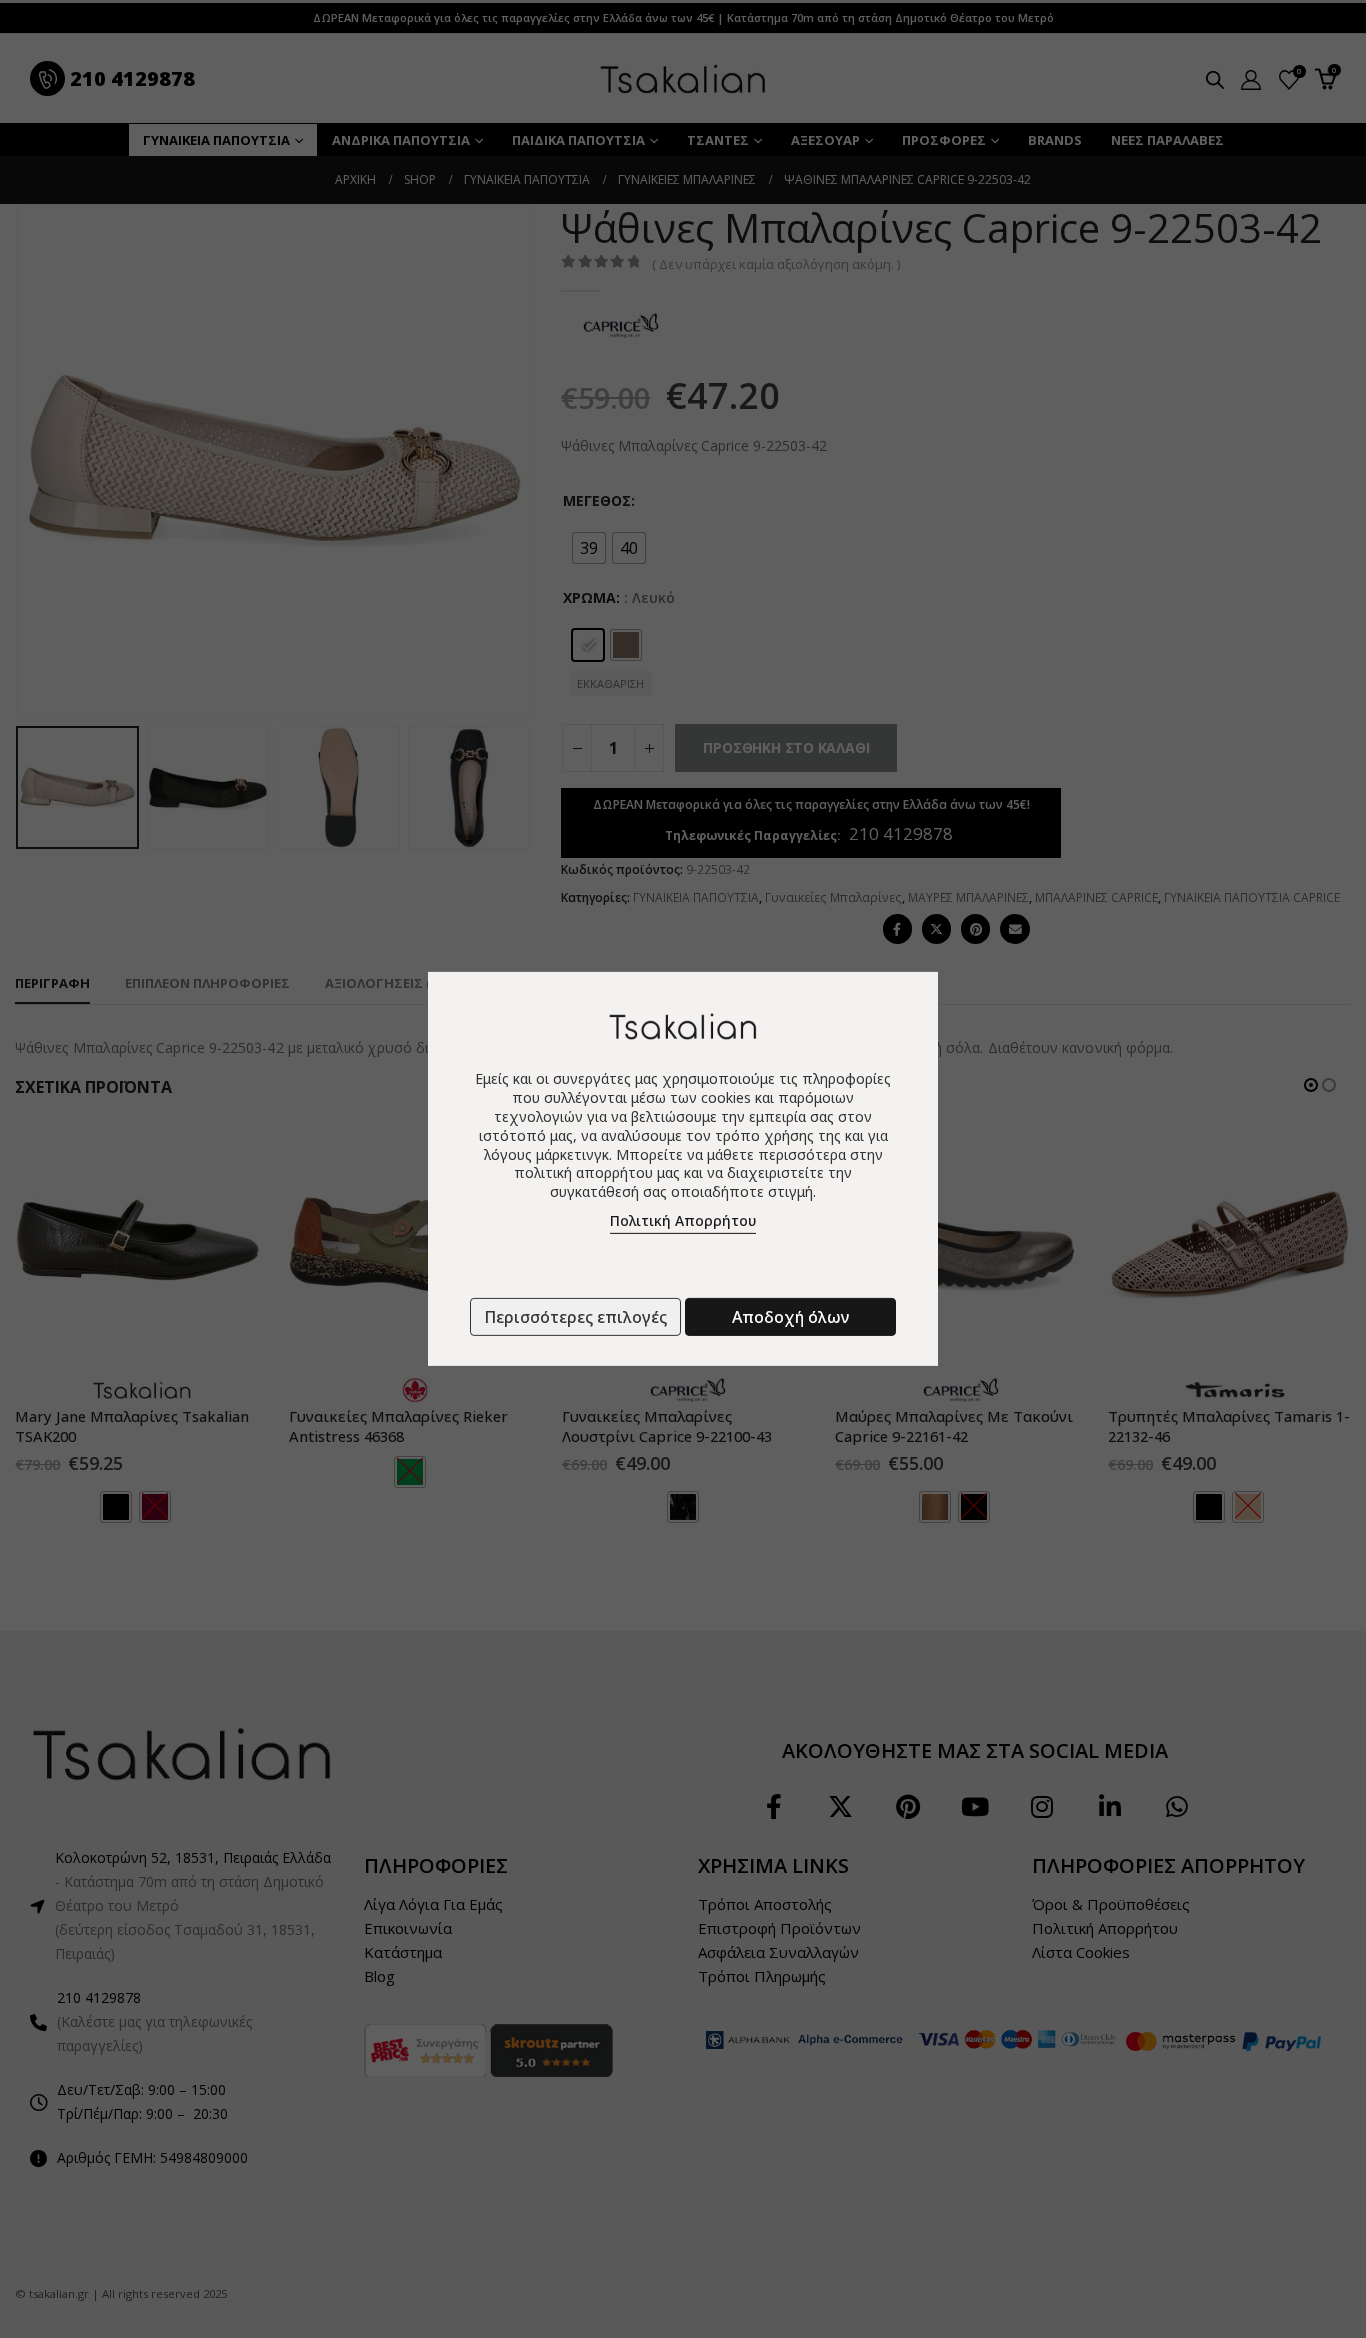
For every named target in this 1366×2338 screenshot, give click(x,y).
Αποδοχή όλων (790, 1317)
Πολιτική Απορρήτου (683, 1220)
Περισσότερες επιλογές (575, 1317)
